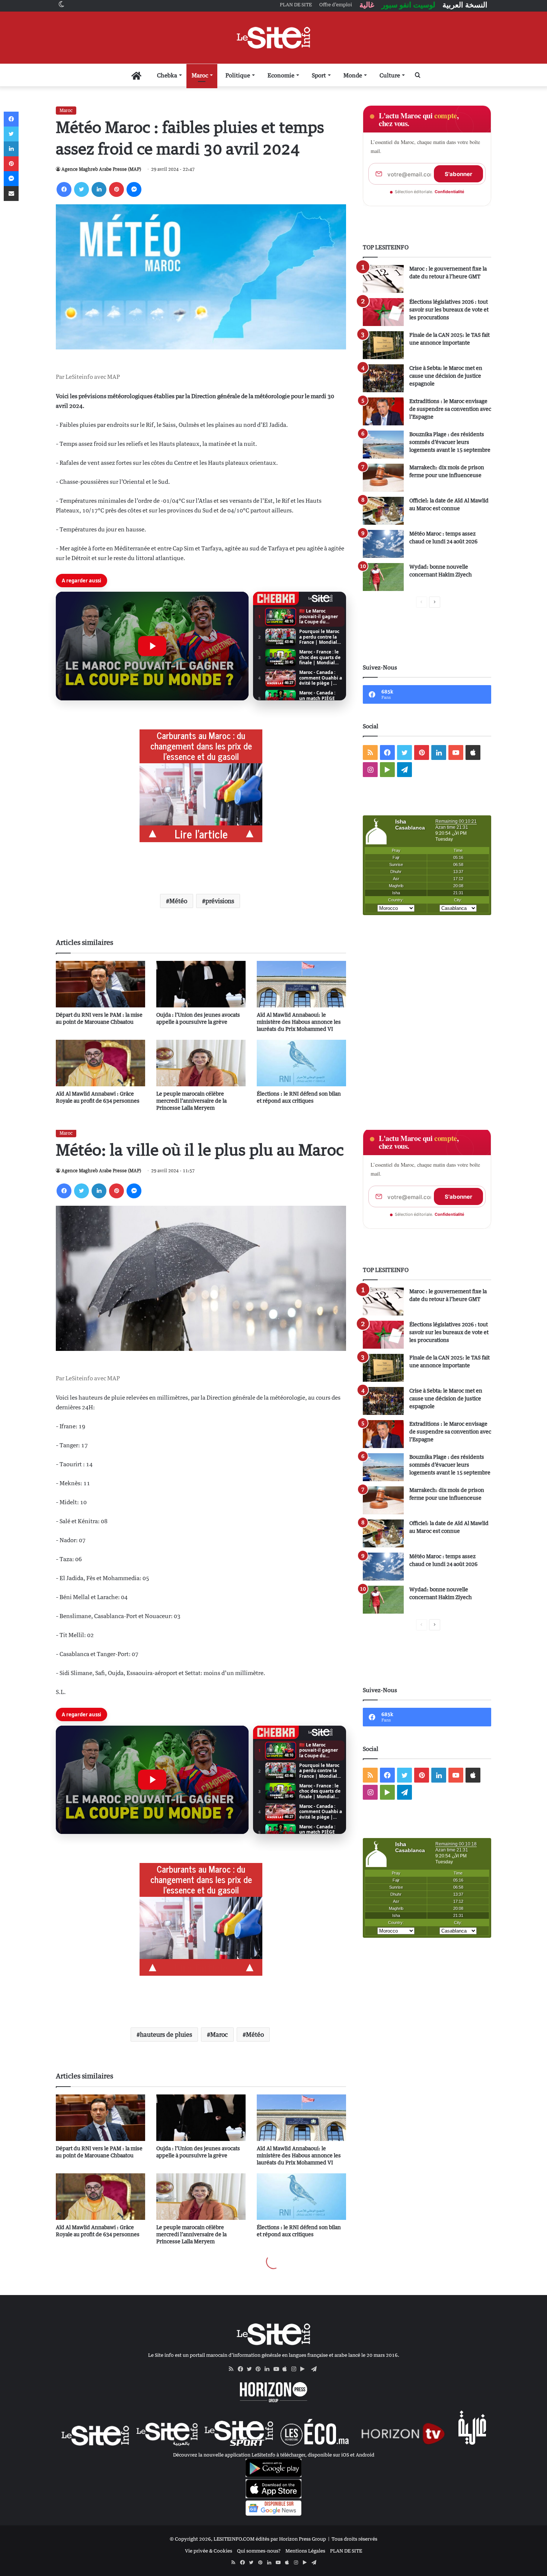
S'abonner (458, 174)
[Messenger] (134, 189)
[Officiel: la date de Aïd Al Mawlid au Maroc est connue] (383, 511)
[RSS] (233, 2369)
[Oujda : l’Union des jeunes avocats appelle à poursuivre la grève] (201, 984)
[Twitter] (81, 189)
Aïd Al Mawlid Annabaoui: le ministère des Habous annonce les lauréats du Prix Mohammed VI (299, 1022)
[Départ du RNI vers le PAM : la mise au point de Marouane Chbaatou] (100, 984)
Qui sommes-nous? (259, 2551)
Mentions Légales (305, 2551)
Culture (390, 75)
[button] (152, 646)
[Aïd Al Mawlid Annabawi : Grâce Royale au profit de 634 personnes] (100, 1063)
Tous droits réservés (354, 2539)
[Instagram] (296, 2369)
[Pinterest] (116, 189)
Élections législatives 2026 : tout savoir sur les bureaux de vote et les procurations (449, 309)
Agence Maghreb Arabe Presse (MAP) (101, 169)
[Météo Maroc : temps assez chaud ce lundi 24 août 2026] (383, 544)
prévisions (220, 901)
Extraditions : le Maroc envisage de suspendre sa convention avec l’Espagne (450, 409)
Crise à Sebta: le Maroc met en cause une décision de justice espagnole (446, 376)
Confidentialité (450, 192)
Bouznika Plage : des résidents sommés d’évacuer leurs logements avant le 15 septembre (450, 442)
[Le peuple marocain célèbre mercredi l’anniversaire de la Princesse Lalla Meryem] (201, 1063)
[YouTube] (278, 2369)
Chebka (167, 75)
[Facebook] (64, 189)
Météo (178, 901)
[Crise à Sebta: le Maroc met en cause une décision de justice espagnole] (383, 378)
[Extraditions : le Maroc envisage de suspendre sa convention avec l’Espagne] (383, 411)
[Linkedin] (99, 189)
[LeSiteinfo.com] (273, 38)
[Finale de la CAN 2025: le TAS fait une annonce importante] (383, 345)
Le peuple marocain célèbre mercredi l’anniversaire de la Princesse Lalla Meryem (191, 1101)
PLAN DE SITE (346, 2551)
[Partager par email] (11, 194)
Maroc (200, 75)
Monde (353, 75)
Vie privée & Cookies (209, 2551)
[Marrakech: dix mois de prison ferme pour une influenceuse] (383, 478)
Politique (238, 75)
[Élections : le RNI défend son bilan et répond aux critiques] (301, 1063)
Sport (319, 75)
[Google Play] (305, 2369)
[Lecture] (152, 646)
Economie (281, 75)
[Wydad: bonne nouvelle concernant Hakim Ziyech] (383, 577)
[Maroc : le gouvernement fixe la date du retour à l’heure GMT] (383, 279)
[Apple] (287, 2369)
